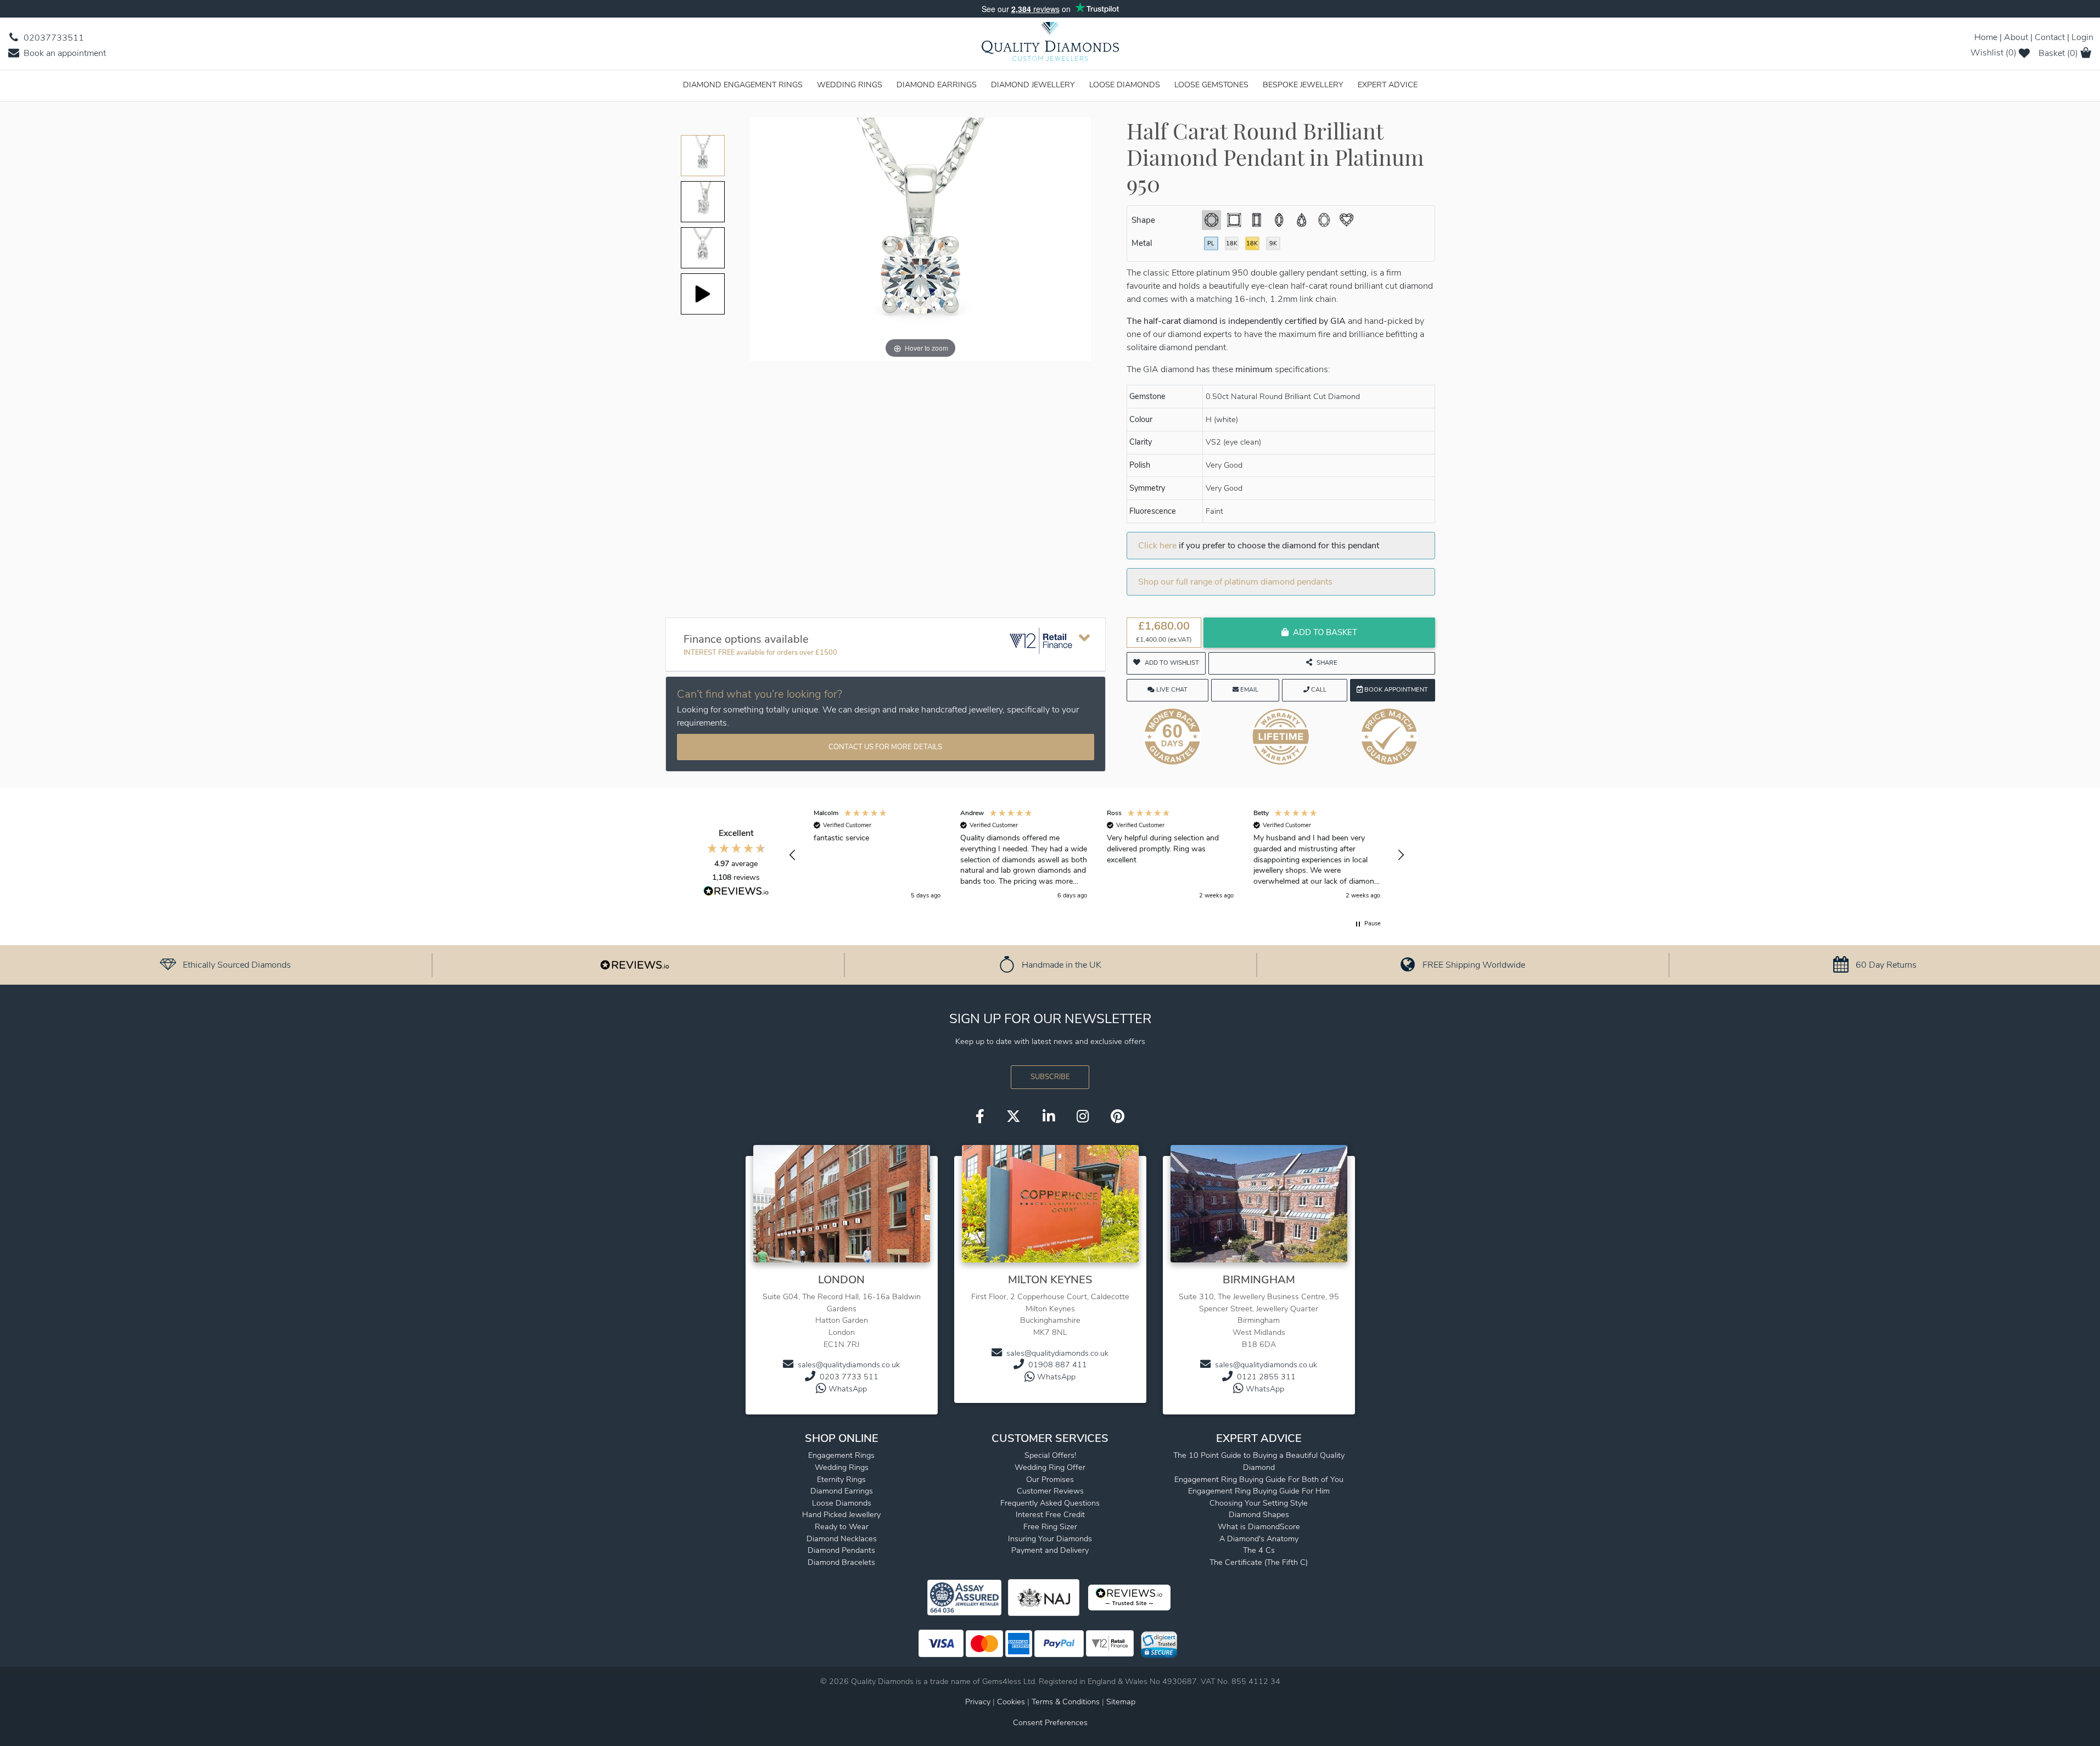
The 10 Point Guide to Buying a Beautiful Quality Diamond (1259, 1461)
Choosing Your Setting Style (1259, 1503)
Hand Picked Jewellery (841, 1514)
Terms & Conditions (1067, 1702)
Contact (2050, 37)
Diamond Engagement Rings (743, 85)
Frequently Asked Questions (1050, 1503)
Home (1986, 37)
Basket (2058, 53)
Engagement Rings (841, 1455)
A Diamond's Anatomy (1259, 1539)
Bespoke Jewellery (1303, 85)
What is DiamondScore (1259, 1526)
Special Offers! (1050, 1455)
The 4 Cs (1259, 1550)
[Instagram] (1083, 1117)
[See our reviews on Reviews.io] (635, 964)
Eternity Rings (841, 1479)
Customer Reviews (1050, 1491)
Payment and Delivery (1050, 1550)
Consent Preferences (1050, 1722)
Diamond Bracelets (841, 1562)
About (2016, 37)
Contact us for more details (885, 747)
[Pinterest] (1118, 1117)
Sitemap (1121, 1702)
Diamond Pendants (841, 1550)
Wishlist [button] (1993, 53)
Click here (1157, 546)
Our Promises (1050, 1479)
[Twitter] (1013, 1117)
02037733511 (53, 38)
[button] (793, 855)
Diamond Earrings (937, 85)
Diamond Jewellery (1033, 85)
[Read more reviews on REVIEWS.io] (736, 892)
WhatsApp (848, 1389)
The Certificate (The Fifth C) (1259, 1562)
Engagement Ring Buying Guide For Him (1259, 1491)
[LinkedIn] (1049, 1117)
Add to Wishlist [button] (1172, 663)
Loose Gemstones (1211, 85)
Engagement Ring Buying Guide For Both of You (1259, 1479)
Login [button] (2082, 37)
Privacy (978, 1702)
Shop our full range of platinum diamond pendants (1235, 582)
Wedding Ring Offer (1050, 1467)
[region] (1097, 855)
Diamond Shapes (1259, 1514)
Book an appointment (64, 53)
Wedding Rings (850, 85)
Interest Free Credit (1050, 1514)
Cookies (1011, 1702)
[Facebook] (980, 1117)
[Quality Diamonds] (1050, 45)
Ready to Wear (842, 1526)
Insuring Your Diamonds (1050, 1539)
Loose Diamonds (1125, 85)
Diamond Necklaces (842, 1539)
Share (1327, 663)
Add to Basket (1325, 632)
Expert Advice (1388, 85)
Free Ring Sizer (1050, 1526)
